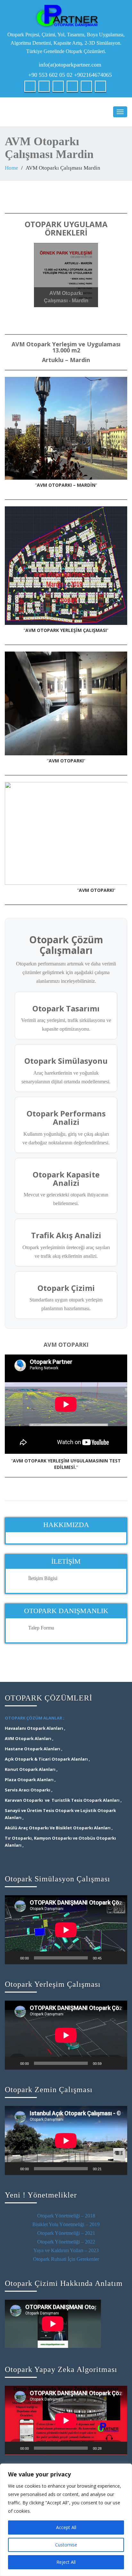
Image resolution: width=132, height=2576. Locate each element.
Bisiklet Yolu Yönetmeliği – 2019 (66, 2224)
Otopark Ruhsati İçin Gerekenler (66, 2259)
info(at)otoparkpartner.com (70, 65)
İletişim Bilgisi (43, 1578)
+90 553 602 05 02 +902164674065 (70, 75)
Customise (66, 2545)
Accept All (66, 2527)
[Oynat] (13, 1958)
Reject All (66, 2562)
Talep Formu (41, 1628)
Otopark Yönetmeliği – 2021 (66, 2233)
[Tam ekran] (119, 1958)
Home (12, 168)
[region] (66, 2520)
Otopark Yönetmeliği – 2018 (66, 2216)
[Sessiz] (109, 1958)
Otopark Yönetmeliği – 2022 (66, 2242)
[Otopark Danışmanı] (66, 16)
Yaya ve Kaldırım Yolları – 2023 (66, 2250)
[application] (66, 1930)
